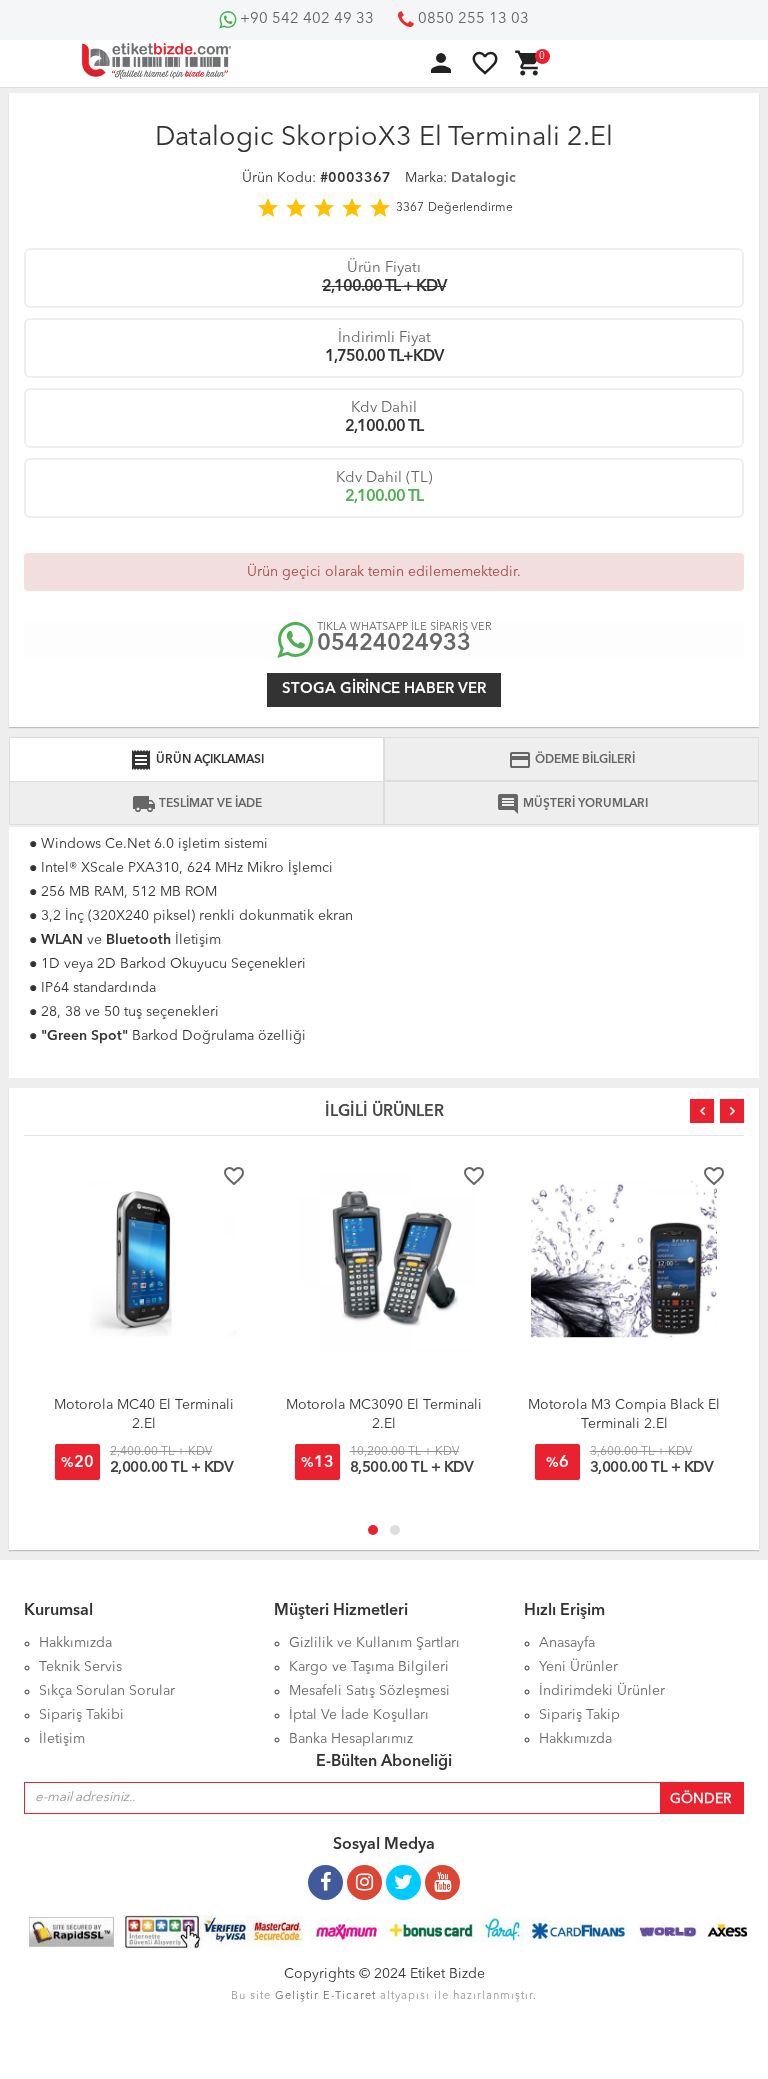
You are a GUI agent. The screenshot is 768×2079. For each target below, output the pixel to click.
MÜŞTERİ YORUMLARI (572, 804)
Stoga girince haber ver (384, 689)
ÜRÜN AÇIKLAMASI (196, 760)
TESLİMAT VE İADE (197, 804)
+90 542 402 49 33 (305, 19)
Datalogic (483, 178)
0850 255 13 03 (471, 19)
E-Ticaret (349, 1996)
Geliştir (297, 1996)
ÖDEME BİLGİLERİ (571, 760)
